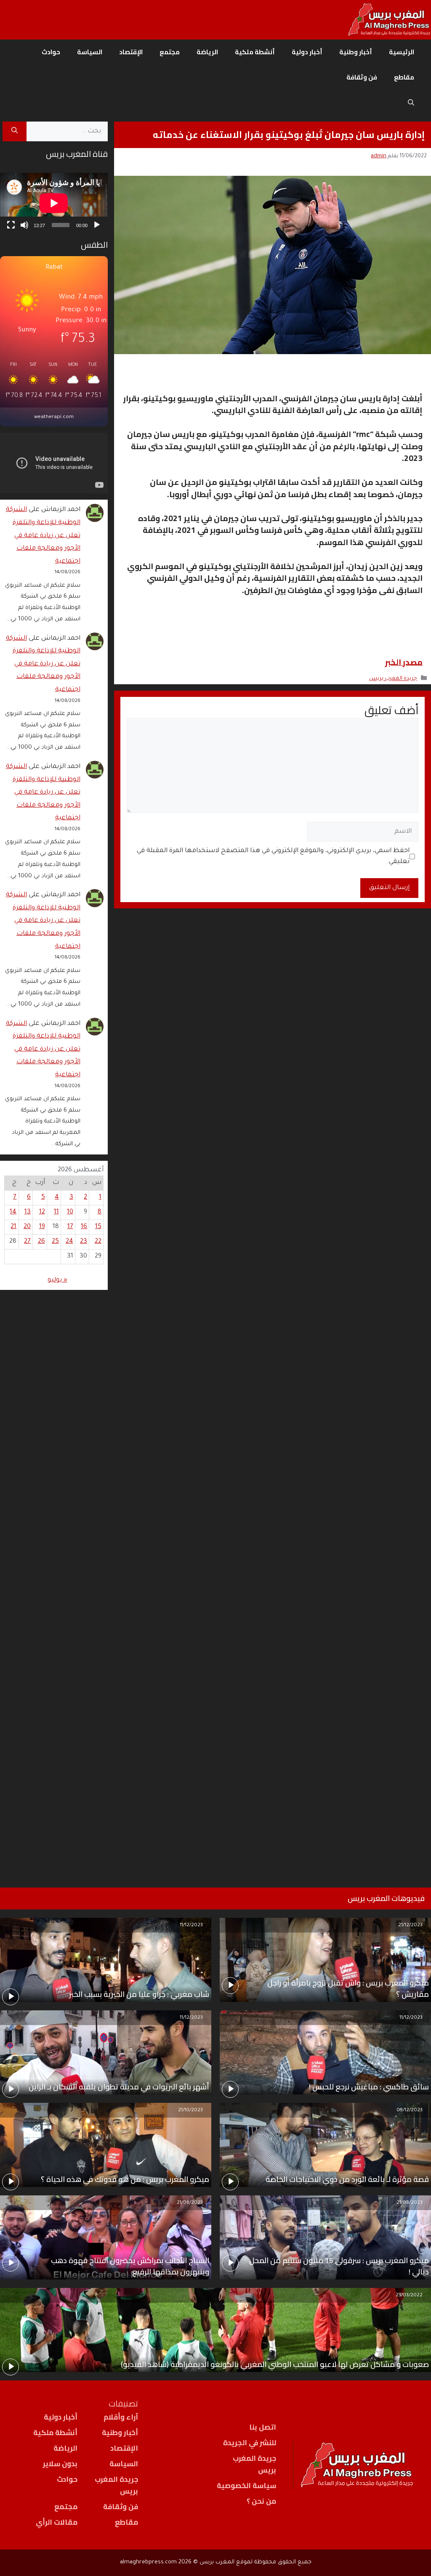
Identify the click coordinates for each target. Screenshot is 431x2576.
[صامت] (24, 225)
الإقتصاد (131, 52)
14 (13, 1212)
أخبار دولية (307, 52)
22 (98, 1242)
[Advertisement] (54, 1578)
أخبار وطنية (356, 52)
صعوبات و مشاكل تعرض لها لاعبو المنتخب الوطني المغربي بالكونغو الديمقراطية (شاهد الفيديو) (275, 2364)
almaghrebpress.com (148, 2562)
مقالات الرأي (57, 2522)
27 (27, 1242)
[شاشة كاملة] (11, 225)
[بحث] (15, 132)
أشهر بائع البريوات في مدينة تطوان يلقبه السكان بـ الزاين (119, 2087)
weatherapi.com (54, 417)
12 (42, 1212)
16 (84, 1227)
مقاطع (404, 77)
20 (27, 1227)
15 (98, 1227)
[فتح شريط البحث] (411, 103)
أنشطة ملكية (255, 52)
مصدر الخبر (404, 662)
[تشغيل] (97, 225)
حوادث (51, 52)
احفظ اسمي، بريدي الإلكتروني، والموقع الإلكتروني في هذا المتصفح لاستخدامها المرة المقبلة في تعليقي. (273, 856)
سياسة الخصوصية (246, 2486)
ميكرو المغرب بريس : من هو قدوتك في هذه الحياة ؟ (125, 2179)
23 (84, 1242)
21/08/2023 (410, 2203)
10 (70, 1212)
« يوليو (57, 1280)
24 (69, 1242)
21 (13, 1227)
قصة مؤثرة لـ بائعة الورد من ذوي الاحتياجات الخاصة (347, 2179)
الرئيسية (402, 52)
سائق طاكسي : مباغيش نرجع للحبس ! (369, 2087)
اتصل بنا (263, 2427)
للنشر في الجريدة (250, 2443)
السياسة (90, 52)
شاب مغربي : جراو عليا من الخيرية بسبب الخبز (139, 1994)
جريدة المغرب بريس (393, 679)
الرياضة (207, 52)
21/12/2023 (410, 1926)
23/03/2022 (409, 2296)
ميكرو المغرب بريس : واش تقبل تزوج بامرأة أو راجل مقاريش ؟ (348, 1988)
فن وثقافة (362, 77)
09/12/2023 (410, 2111)
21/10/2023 (190, 2111)
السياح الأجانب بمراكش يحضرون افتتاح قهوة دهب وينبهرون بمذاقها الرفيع (130, 2266)
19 (42, 1227)
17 (70, 1227)
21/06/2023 (190, 2203)
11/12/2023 (191, 1926)
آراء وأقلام (121, 2417)
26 (41, 1242)
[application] (54, 203)
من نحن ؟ (261, 2501)
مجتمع (170, 52)
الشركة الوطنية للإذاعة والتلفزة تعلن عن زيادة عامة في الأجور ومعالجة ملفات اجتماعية (43, 536)
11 (56, 1212)
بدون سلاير (60, 2464)
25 (55, 1242)
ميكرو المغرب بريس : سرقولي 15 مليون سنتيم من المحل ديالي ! (339, 2266)
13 (28, 1212)
